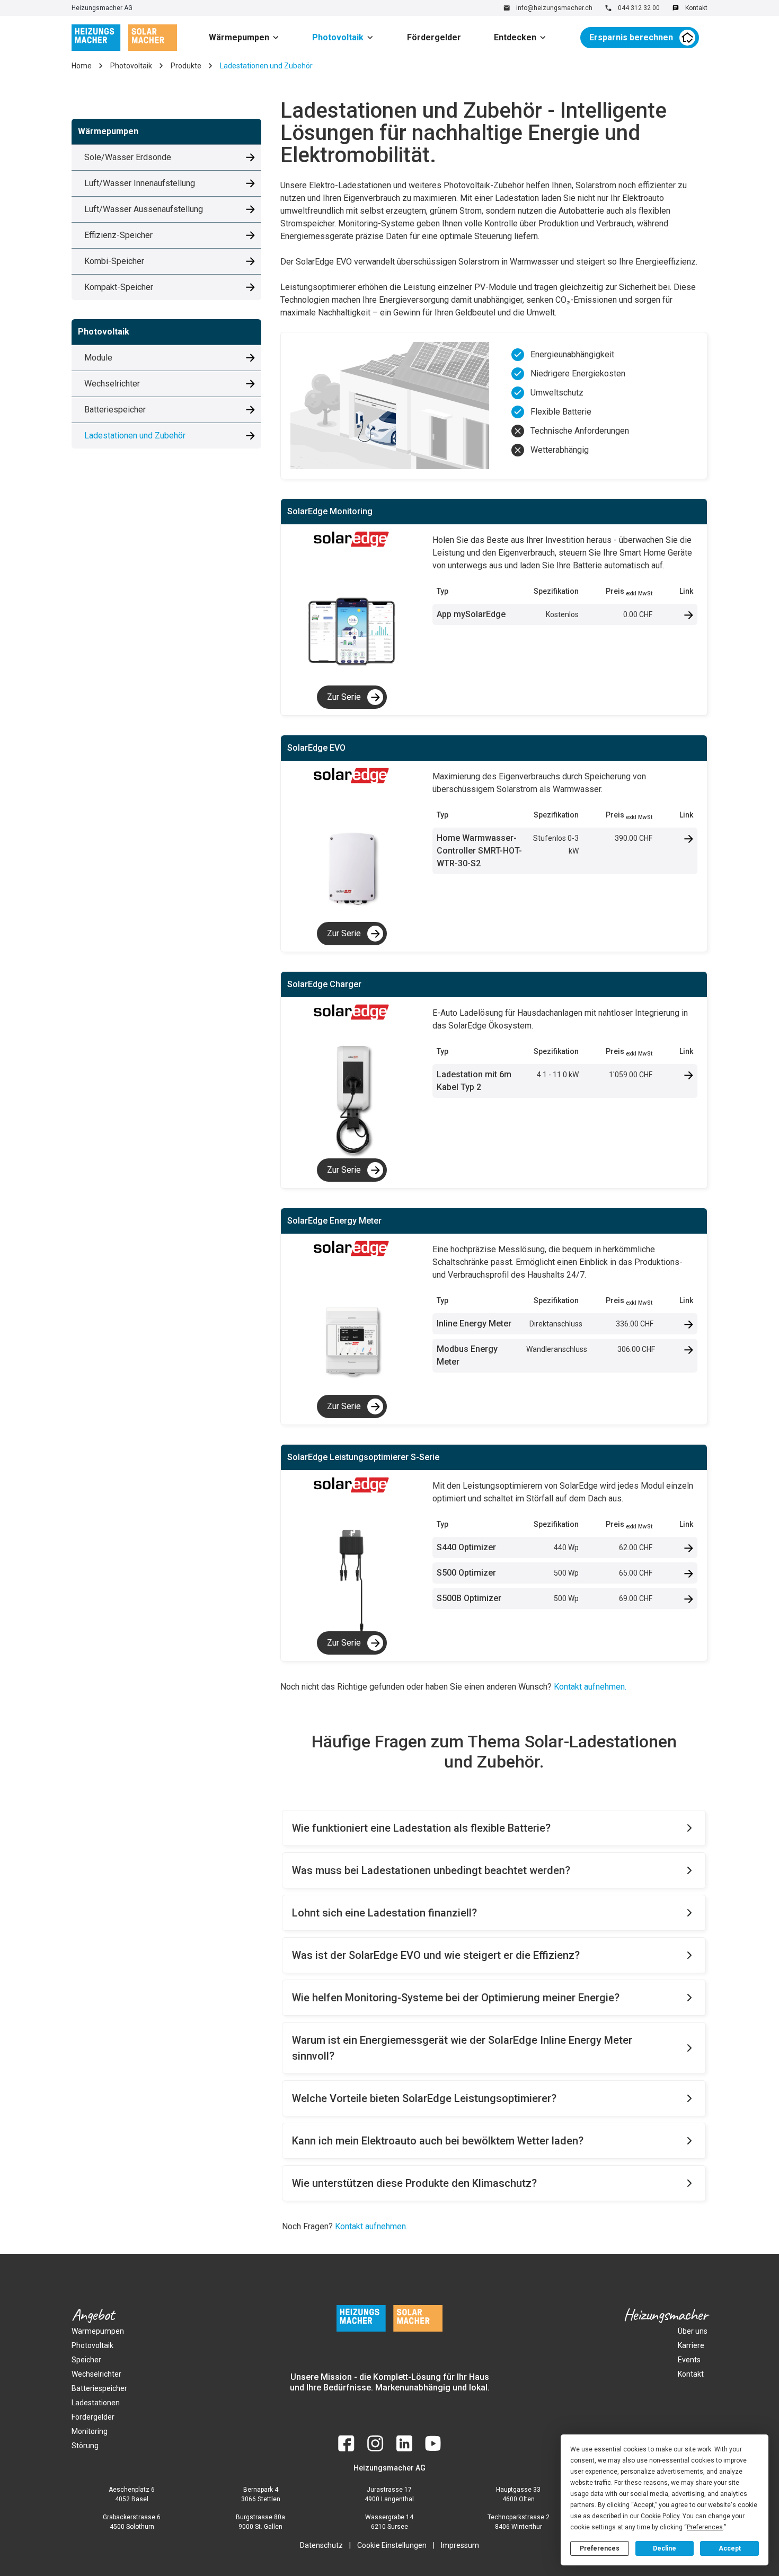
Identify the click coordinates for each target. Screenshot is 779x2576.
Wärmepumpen (239, 37)
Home (82, 66)
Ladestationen (96, 2403)
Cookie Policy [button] (660, 2516)
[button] (248, 38)
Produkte (186, 66)
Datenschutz (321, 2545)
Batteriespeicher (99, 2388)
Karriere (691, 2345)
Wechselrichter (96, 2374)
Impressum (460, 2545)
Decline (665, 2548)
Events (689, 2360)
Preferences (600, 2548)
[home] (124, 38)
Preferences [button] (705, 2527)
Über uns (693, 2331)
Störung (85, 2446)
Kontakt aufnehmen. (590, 1687)
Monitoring (90, 2431)
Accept (730, 2548)
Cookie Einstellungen (392, 2545)
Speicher (86, 2360)
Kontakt (691, 2374)
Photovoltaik (338, 37)
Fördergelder (434, 37)
